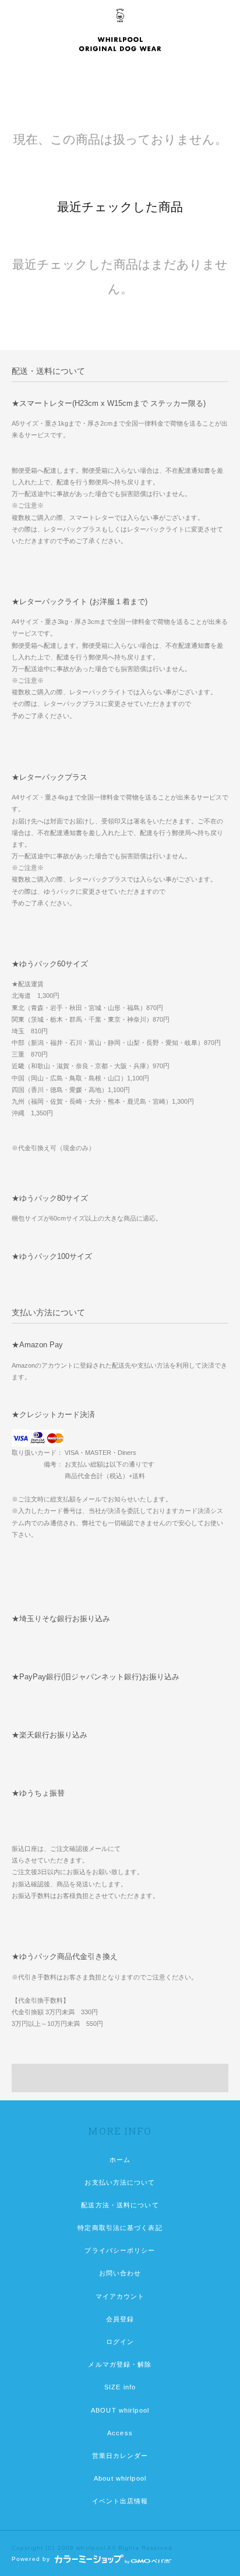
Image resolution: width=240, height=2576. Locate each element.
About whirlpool (120, 2478)
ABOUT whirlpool (120, 2410)
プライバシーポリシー (120, 2250)
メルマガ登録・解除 (120, 2364)
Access (120, 2433)
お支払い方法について (120, 2182)
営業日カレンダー (120, 2456)
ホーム (120, 2160)
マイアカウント (120, 2296)
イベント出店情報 (120, 2501)
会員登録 (120, 2319)
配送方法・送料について (120, 2205)
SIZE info (120, 2387)
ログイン (120, 2342)
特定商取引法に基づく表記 (120, 2228)
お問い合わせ (120, 2273)
